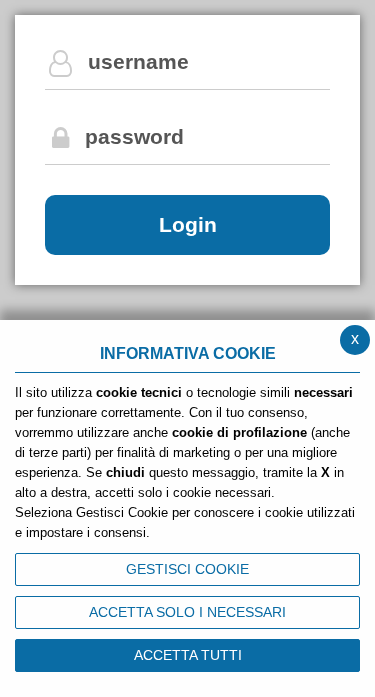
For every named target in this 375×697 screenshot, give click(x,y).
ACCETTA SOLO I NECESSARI (187, 612)
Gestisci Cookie (187, 569)
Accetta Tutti (188, 655)
